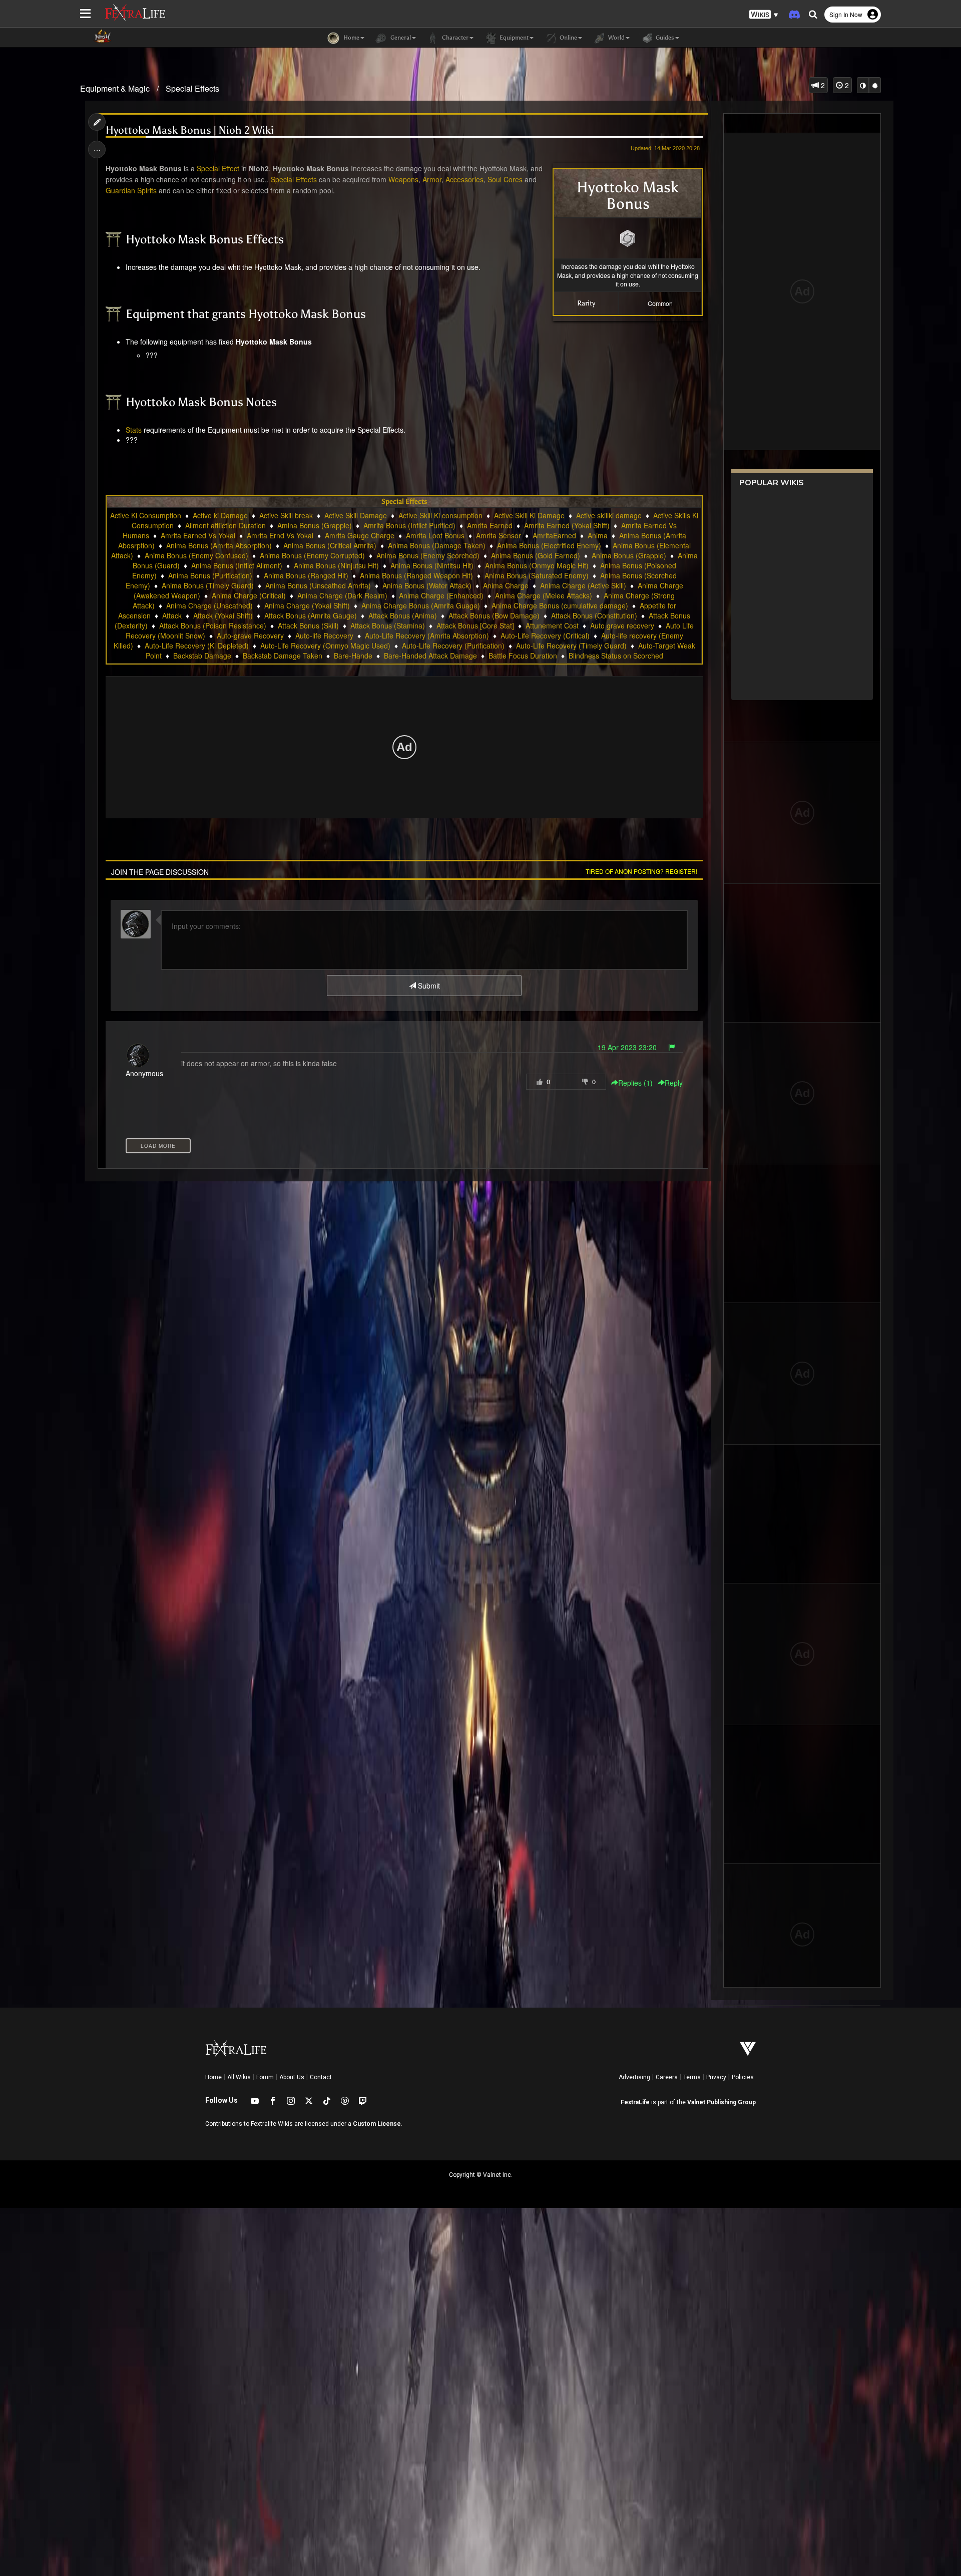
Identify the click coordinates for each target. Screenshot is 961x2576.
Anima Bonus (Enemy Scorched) (428, 555)
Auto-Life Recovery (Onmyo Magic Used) (325, 646)
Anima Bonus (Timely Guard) (208, 585)
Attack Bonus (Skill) (308, 625)
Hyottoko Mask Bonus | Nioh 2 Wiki (190, 130)
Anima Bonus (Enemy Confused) (196, 555)
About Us (292, 2077)
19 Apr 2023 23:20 (627, 1047)
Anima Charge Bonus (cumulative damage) (560, 605)
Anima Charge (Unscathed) (209, 605)
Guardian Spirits (131, 190)
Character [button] (454, 38)
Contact (321, 2077)
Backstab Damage (202, 656)
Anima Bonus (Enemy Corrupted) (312, 555)
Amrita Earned (490, 525)
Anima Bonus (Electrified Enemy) (549, 545)
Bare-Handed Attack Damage (430, 656)
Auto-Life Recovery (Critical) (545, 635)
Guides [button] (664, 38)
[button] (764, 15)
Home (213, 2077)
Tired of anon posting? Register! (641, 871)
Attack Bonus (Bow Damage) (494, 615)
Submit (428, 986)
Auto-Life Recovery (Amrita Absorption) (427, 635)
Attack (172, 615)
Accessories (464, 179)
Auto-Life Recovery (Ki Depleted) (197, 646)
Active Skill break (286, 515)
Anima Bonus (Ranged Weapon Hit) (416, 575)
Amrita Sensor (499, 535)
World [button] (616, 38)
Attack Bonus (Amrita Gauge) (311, 615)
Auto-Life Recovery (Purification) (453, 646)
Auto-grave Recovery (250, 635)
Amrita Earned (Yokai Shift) (567, 525)
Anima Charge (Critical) (249, 595)
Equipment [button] (513, 38)
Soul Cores (505, 179)
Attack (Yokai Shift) (223, 615)
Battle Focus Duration (523, 656)
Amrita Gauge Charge (360, 535)
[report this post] (672, 1047)
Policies (743, 2077)
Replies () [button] (635, 1083)
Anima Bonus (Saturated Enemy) (537, 575)
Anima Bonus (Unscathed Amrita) (318, 585)
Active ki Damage (220, 515)
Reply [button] (674, 1083)
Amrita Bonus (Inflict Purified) (409, 525)
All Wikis (239, 2077)
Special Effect (218, 168)
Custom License (377, 2124)
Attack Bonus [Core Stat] (475, 625)
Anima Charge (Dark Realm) (342, 595)
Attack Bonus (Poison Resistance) (213, 625)
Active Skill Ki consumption (440, 515)
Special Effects (192, 88)
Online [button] (568, 38)
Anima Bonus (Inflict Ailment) (237, 565)
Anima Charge (506, 585)
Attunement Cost (552, 625)
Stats (134, 430)
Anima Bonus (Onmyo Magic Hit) (537, 565)
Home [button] (351, 38)
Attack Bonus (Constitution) (594, 615)
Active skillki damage (609, 515)
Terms (692, 2077)
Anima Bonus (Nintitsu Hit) (432, 565)
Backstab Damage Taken (283, 656)
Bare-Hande (353, 656)
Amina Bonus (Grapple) (315, 525)
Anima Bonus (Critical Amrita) (330, 545)
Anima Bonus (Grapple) (629, 555)
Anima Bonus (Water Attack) (427, 585)
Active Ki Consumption (146, 515)
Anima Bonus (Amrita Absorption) (219, 545)
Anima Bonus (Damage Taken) (437, 545)
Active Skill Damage (356, 515)
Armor (432, 179)
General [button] (400, 38)
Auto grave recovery (622, 625)
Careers (667, 2077)
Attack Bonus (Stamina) (388, 625)
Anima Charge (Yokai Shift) (307, 605)
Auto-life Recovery (324, 635)
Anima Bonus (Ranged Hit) (306, 575)
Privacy (716, 2077)
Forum (265, 2077)
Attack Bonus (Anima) (403, 615)
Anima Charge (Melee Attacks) (544, 595)
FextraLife (635, 2102)
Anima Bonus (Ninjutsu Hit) (336, 565)
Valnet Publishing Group (722, 2102)
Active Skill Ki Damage (529, 515)
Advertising (634, 2077)
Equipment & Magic (115, 88)
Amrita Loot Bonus (435, 535)
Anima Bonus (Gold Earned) (536, 555)
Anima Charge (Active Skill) (583, 585)
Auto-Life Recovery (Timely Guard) (571, 646)
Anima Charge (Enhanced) (441, 595)
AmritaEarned (554, 535)
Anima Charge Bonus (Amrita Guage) (421, 605)
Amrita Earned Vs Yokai (198, 535)
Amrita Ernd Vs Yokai (280, 535)
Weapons (403, 179)
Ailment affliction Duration (225, 525)
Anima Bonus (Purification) (210, 575)
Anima (598, 535)
